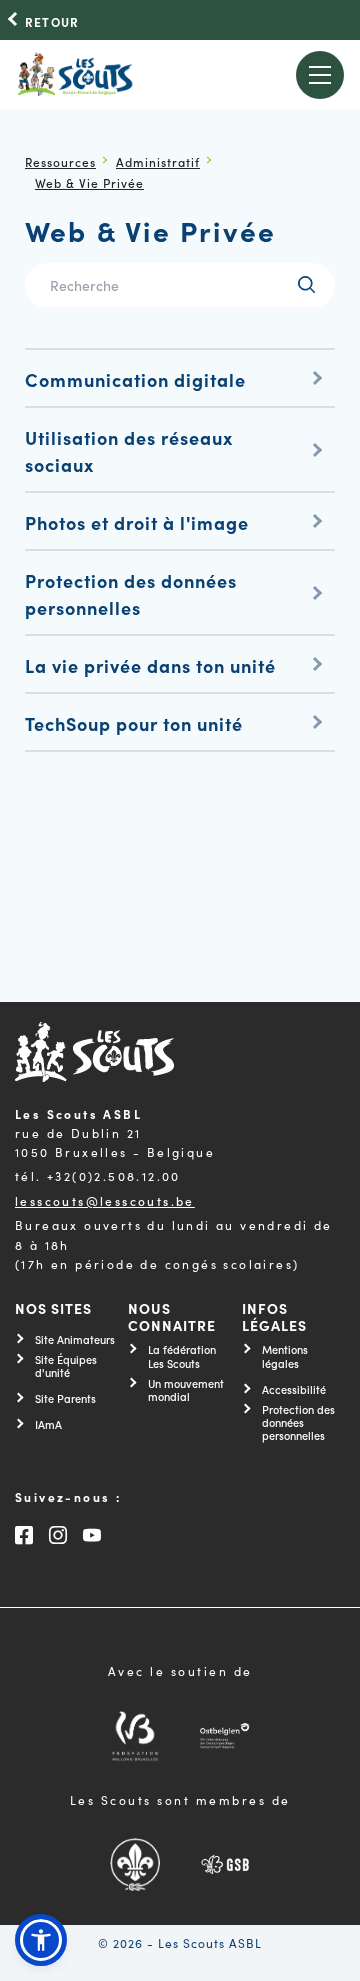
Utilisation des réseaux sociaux (129, 451)
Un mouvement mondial (186, 1390)
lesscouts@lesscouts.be (105, 1200)
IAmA (48, 1424)
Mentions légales (285, 1356)
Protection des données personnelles (131, 594)
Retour (52, 22)
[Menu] (320, 75)
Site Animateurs (75, 1339)
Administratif (158, 161)
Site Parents (65, 1398)
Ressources (60, 161)
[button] (41, 1940)
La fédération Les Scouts (182, 1356)
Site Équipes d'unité (66, 1366)
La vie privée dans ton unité (150, 665)
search (306, 284)
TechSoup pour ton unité (134, 723)
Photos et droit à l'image (137, 522)
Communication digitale (135, 379)
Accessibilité (294, 1389)
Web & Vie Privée (89, 182)
